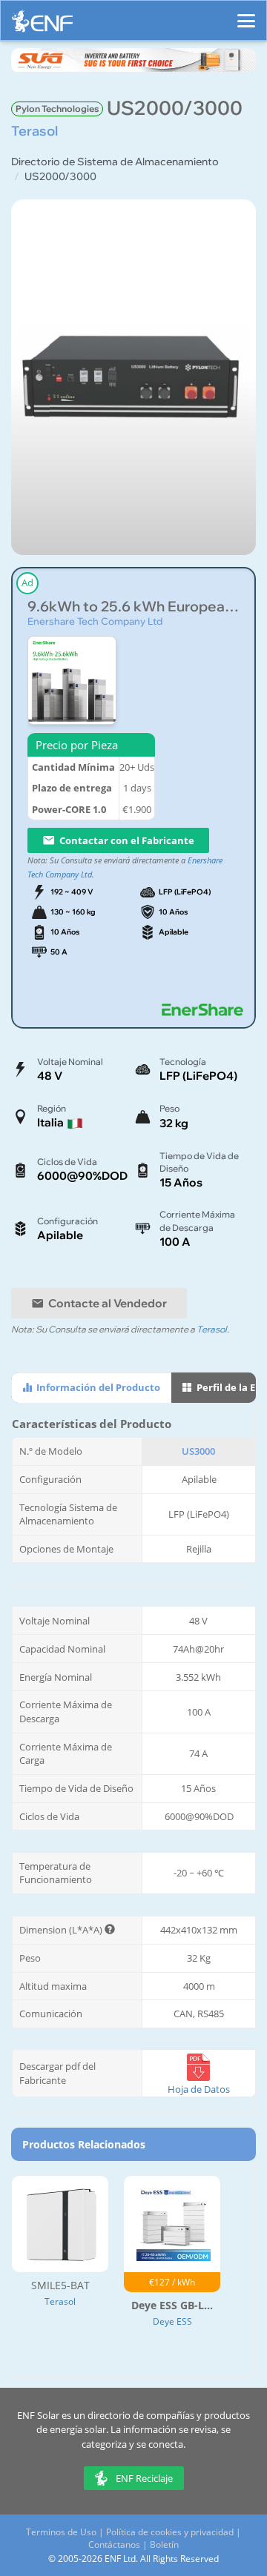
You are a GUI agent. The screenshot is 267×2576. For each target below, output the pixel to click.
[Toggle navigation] (246, 14)
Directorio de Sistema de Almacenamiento (115, 162)
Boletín (164, 2545)
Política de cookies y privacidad (170, 2532)
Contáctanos (114, 2545)
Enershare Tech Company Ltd (95, 621)
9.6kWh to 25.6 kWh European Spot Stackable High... (133, 607)
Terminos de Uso (61, 2532)
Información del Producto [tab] (97, 1387)
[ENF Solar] (42, 25)
